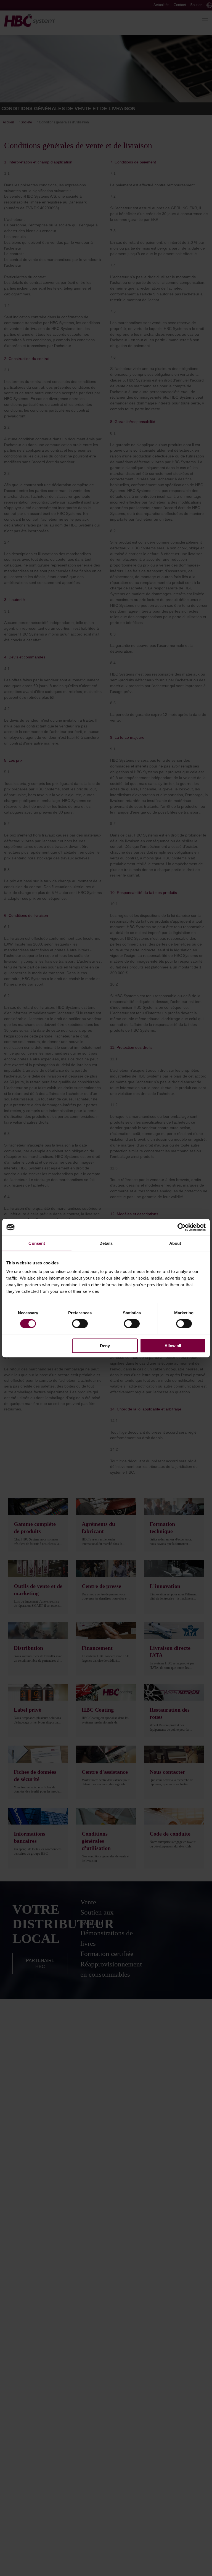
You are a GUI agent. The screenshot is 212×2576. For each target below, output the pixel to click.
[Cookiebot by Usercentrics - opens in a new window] (181, 1227)
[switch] (80, 1323)
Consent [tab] (37, 1243)
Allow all (173, 1346)
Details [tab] (106, 1243)
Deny (105, 1346)
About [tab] (175, 1243)
